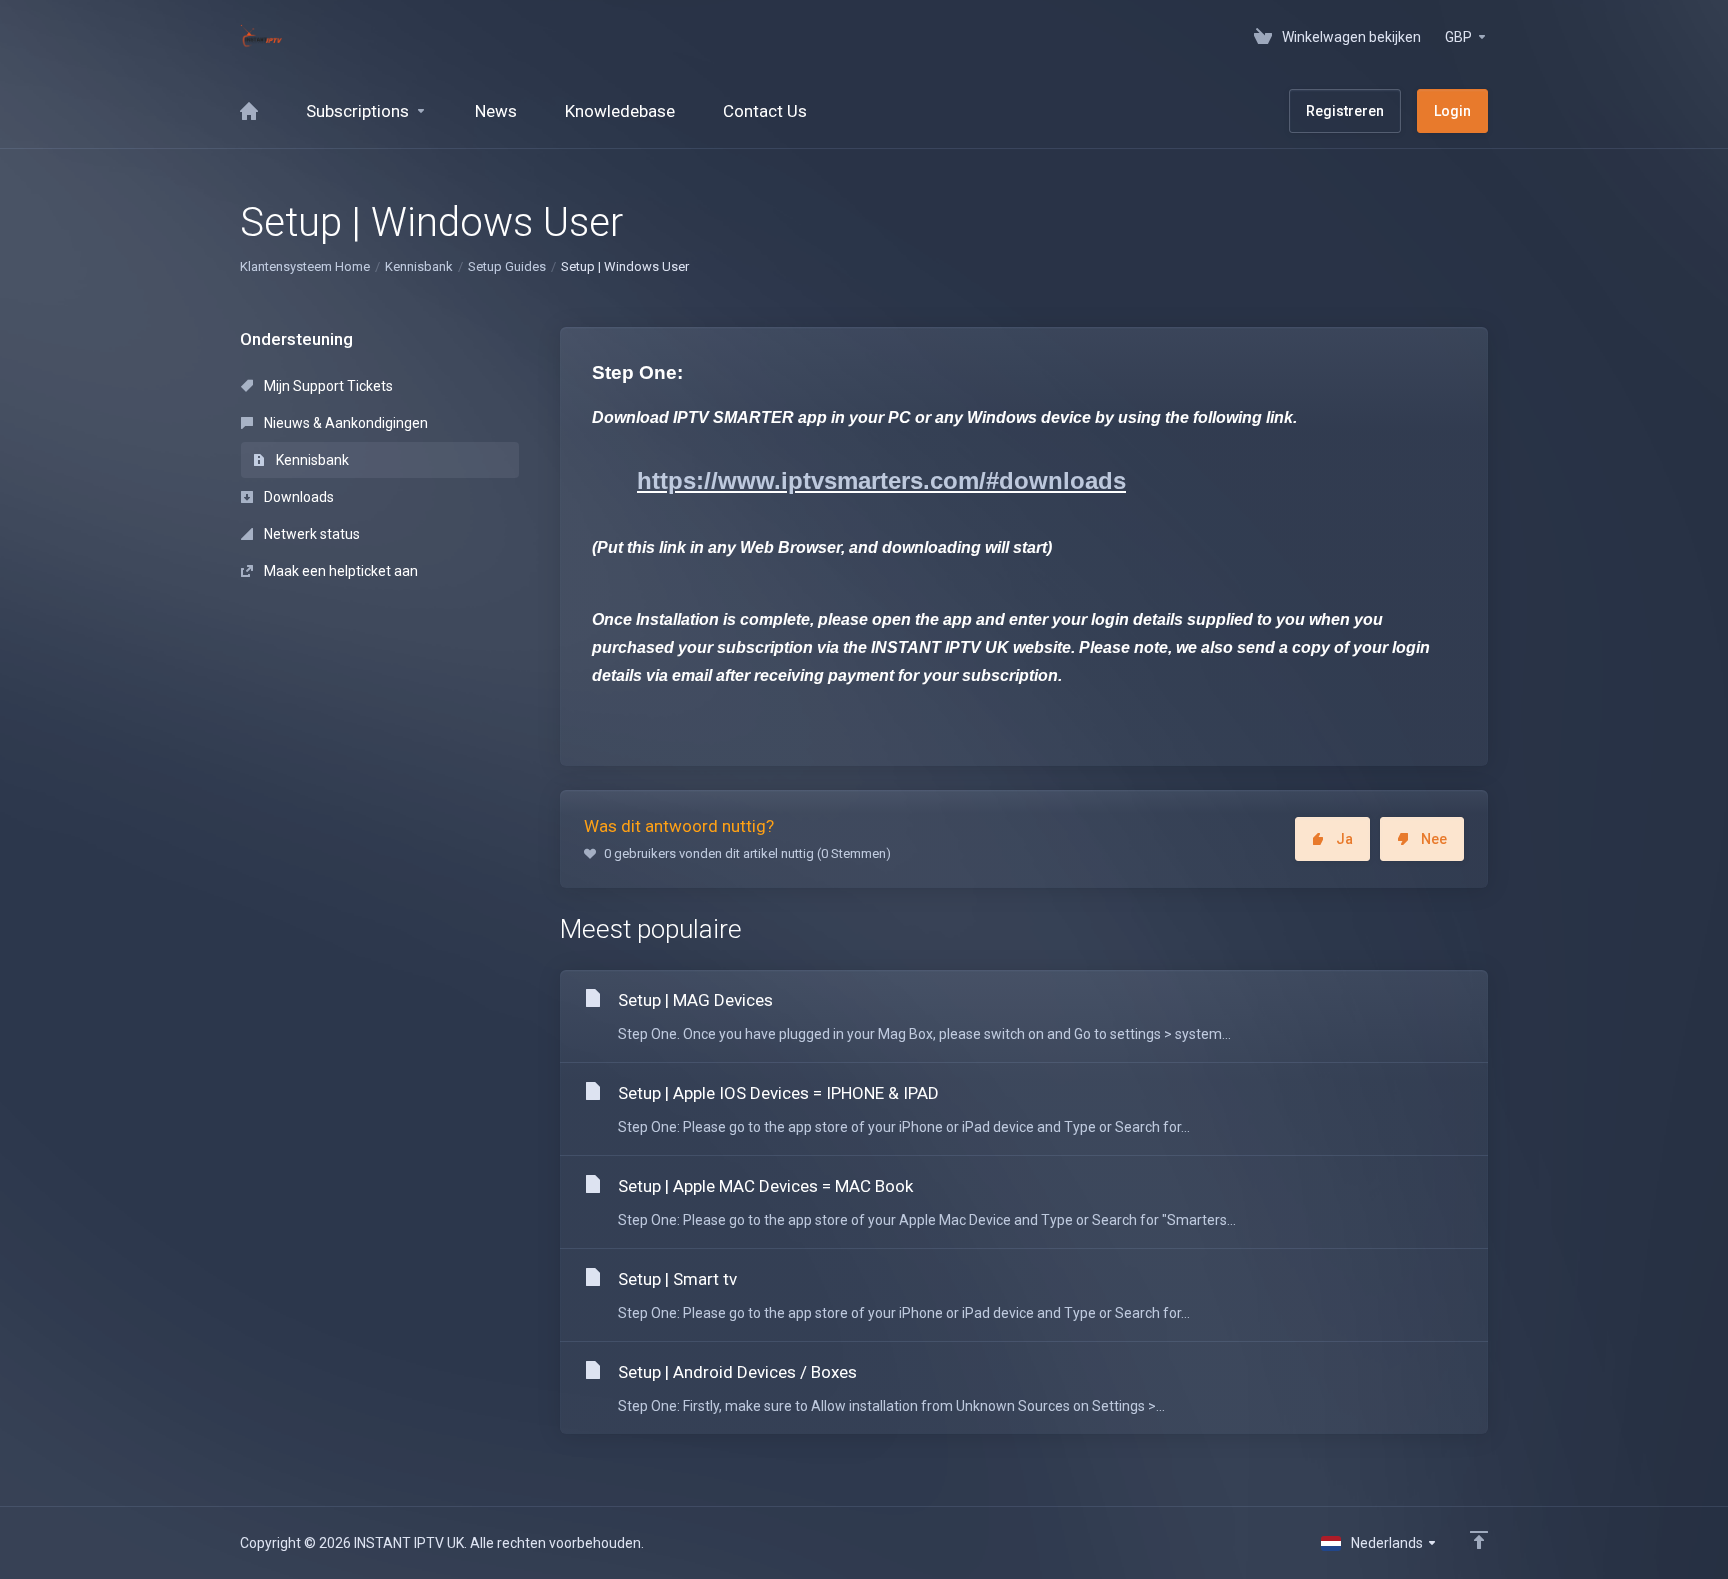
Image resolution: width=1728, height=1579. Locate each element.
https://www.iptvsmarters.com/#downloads (881, 480)
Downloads (297, 497)
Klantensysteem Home (305, 266)
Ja (1344, 839)
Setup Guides (507, 266)
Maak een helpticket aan (339, 571)
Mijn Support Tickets (327, 386)
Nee (1434, 839)
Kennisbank (419, 266)
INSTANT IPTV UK (940, 647)
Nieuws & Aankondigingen (344, 423)
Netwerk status (310, 534)
